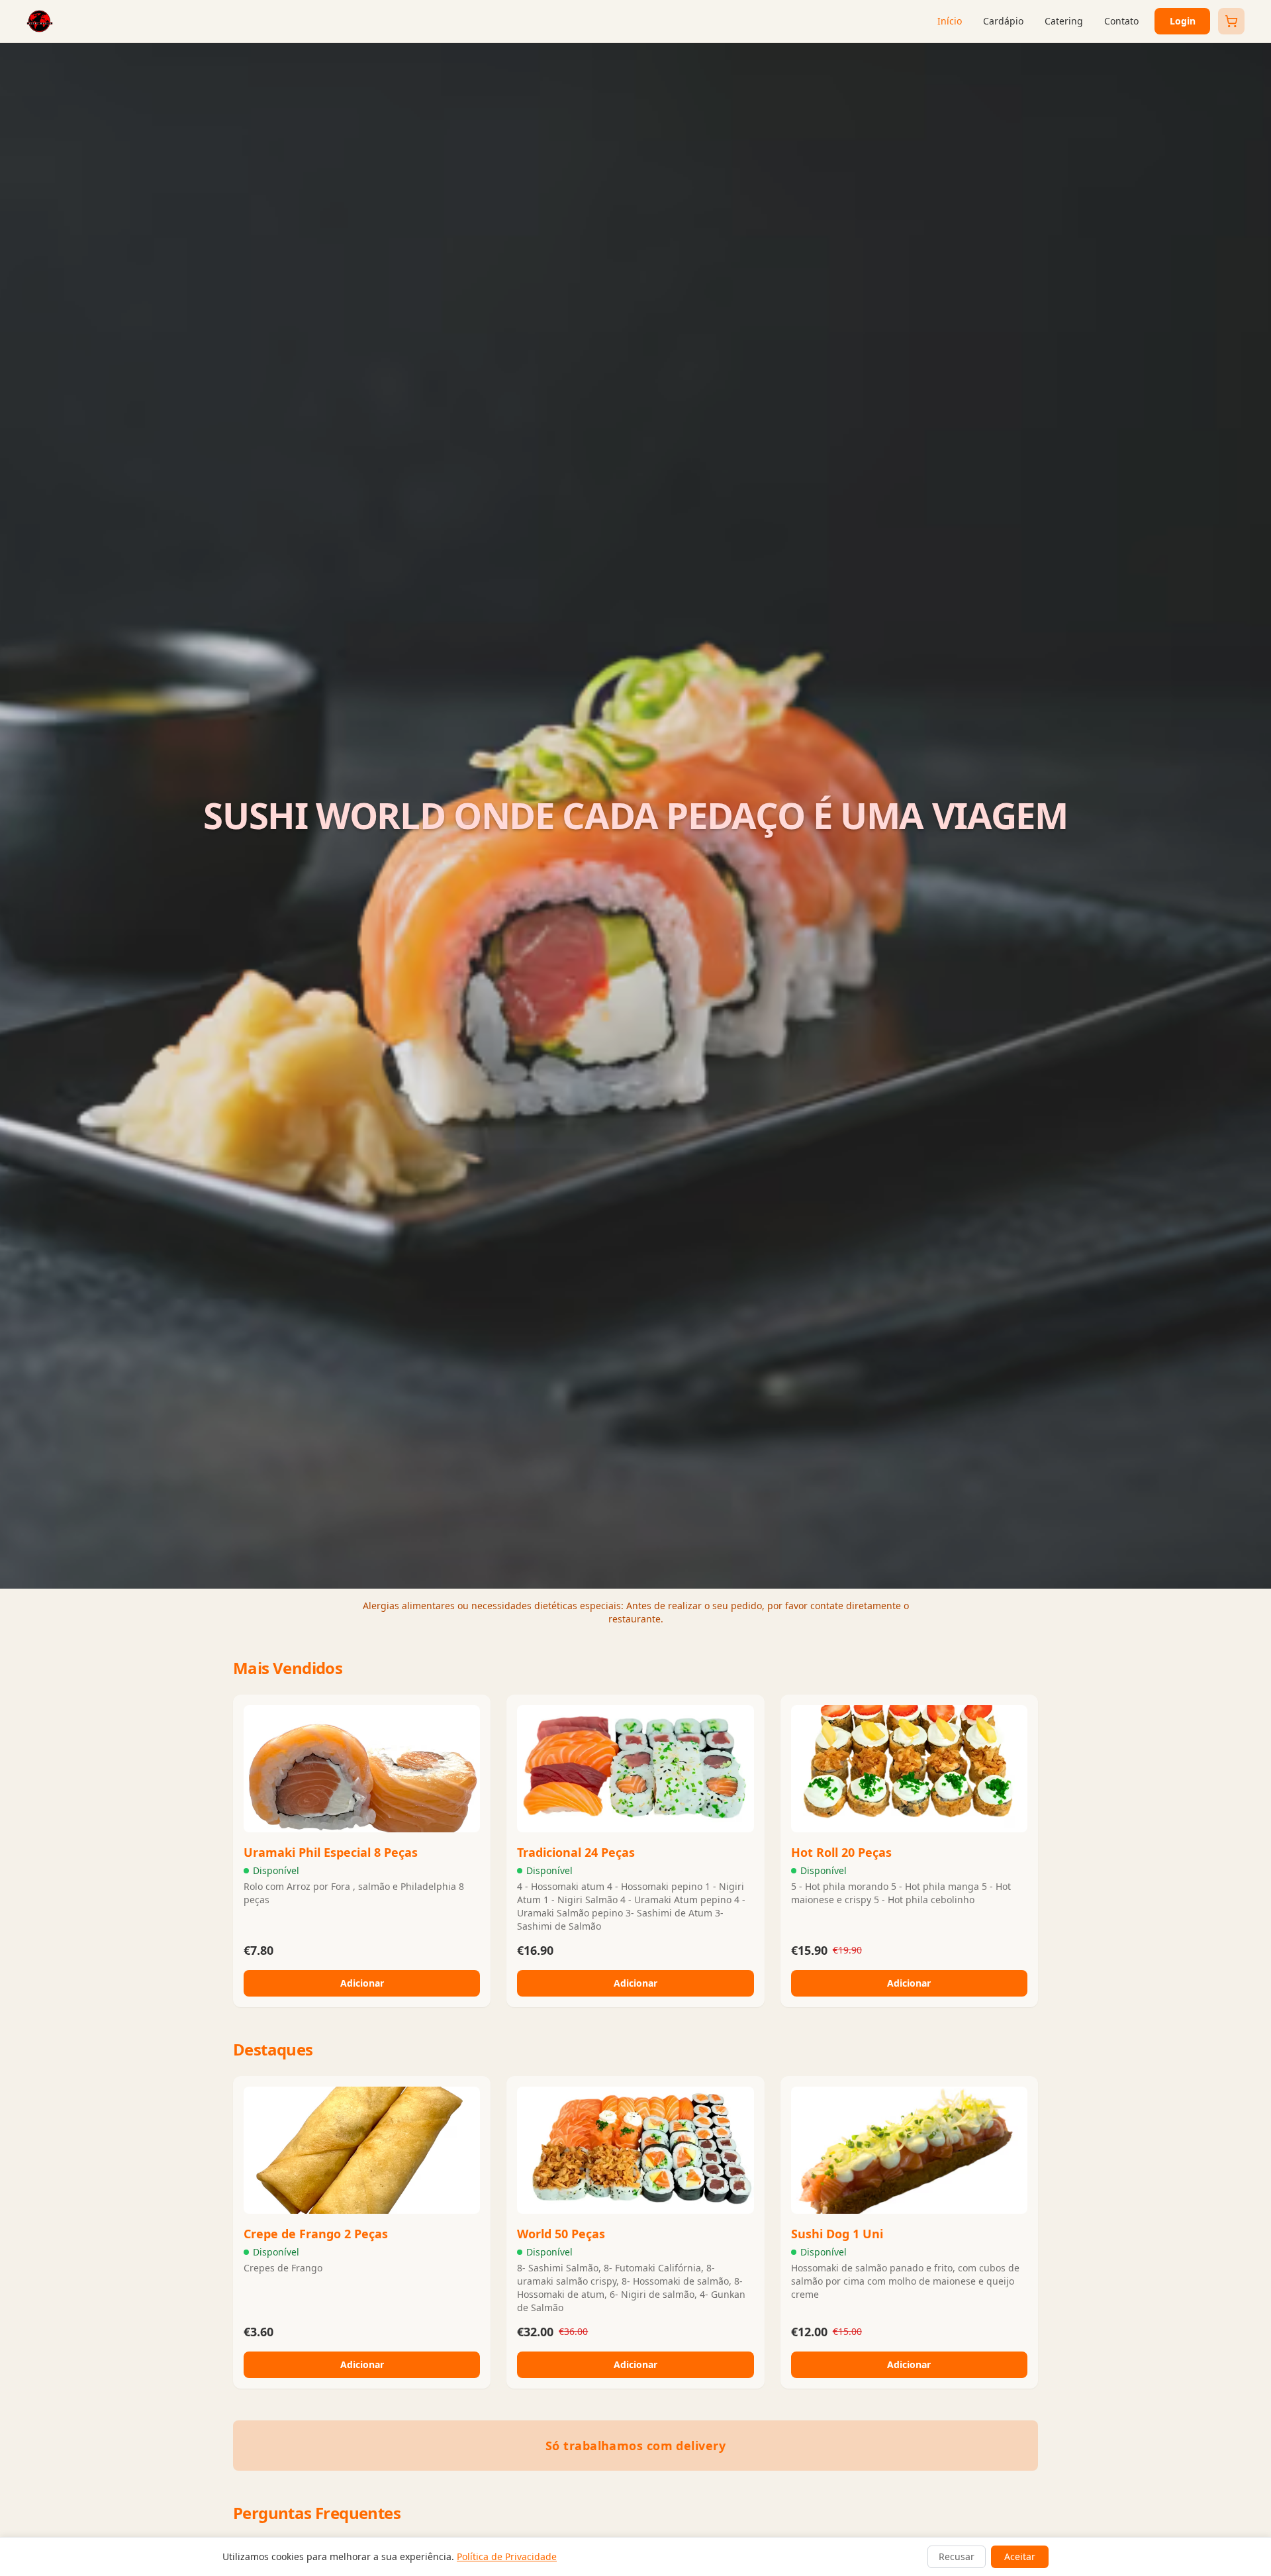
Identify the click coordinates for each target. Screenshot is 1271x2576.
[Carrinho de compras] (1231, 21)
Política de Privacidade (507, 2556)
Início (950, 21)
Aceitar (1020, 2556)
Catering (1064, 21)
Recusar (957, 2556)
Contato (1121, 21)
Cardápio (1003, 21)
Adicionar (362, 1983)
